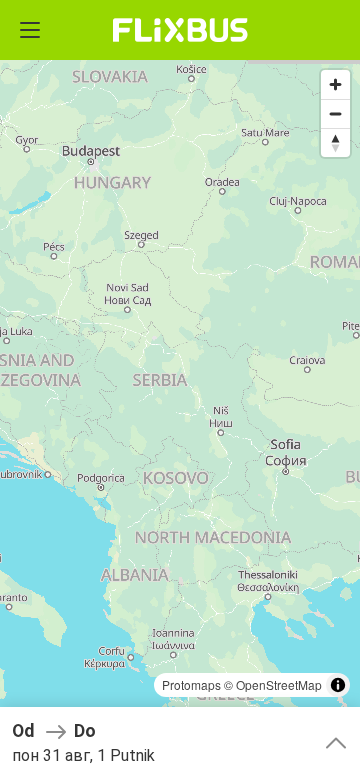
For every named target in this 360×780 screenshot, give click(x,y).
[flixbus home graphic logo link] (180, 30)
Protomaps (191, 684)
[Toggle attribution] (338, 685)
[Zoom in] (335, 84)
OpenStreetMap (279, 684)
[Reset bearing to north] (335, 142)
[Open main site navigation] (30, 30)
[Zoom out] (335, 113)
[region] (180, 390)
